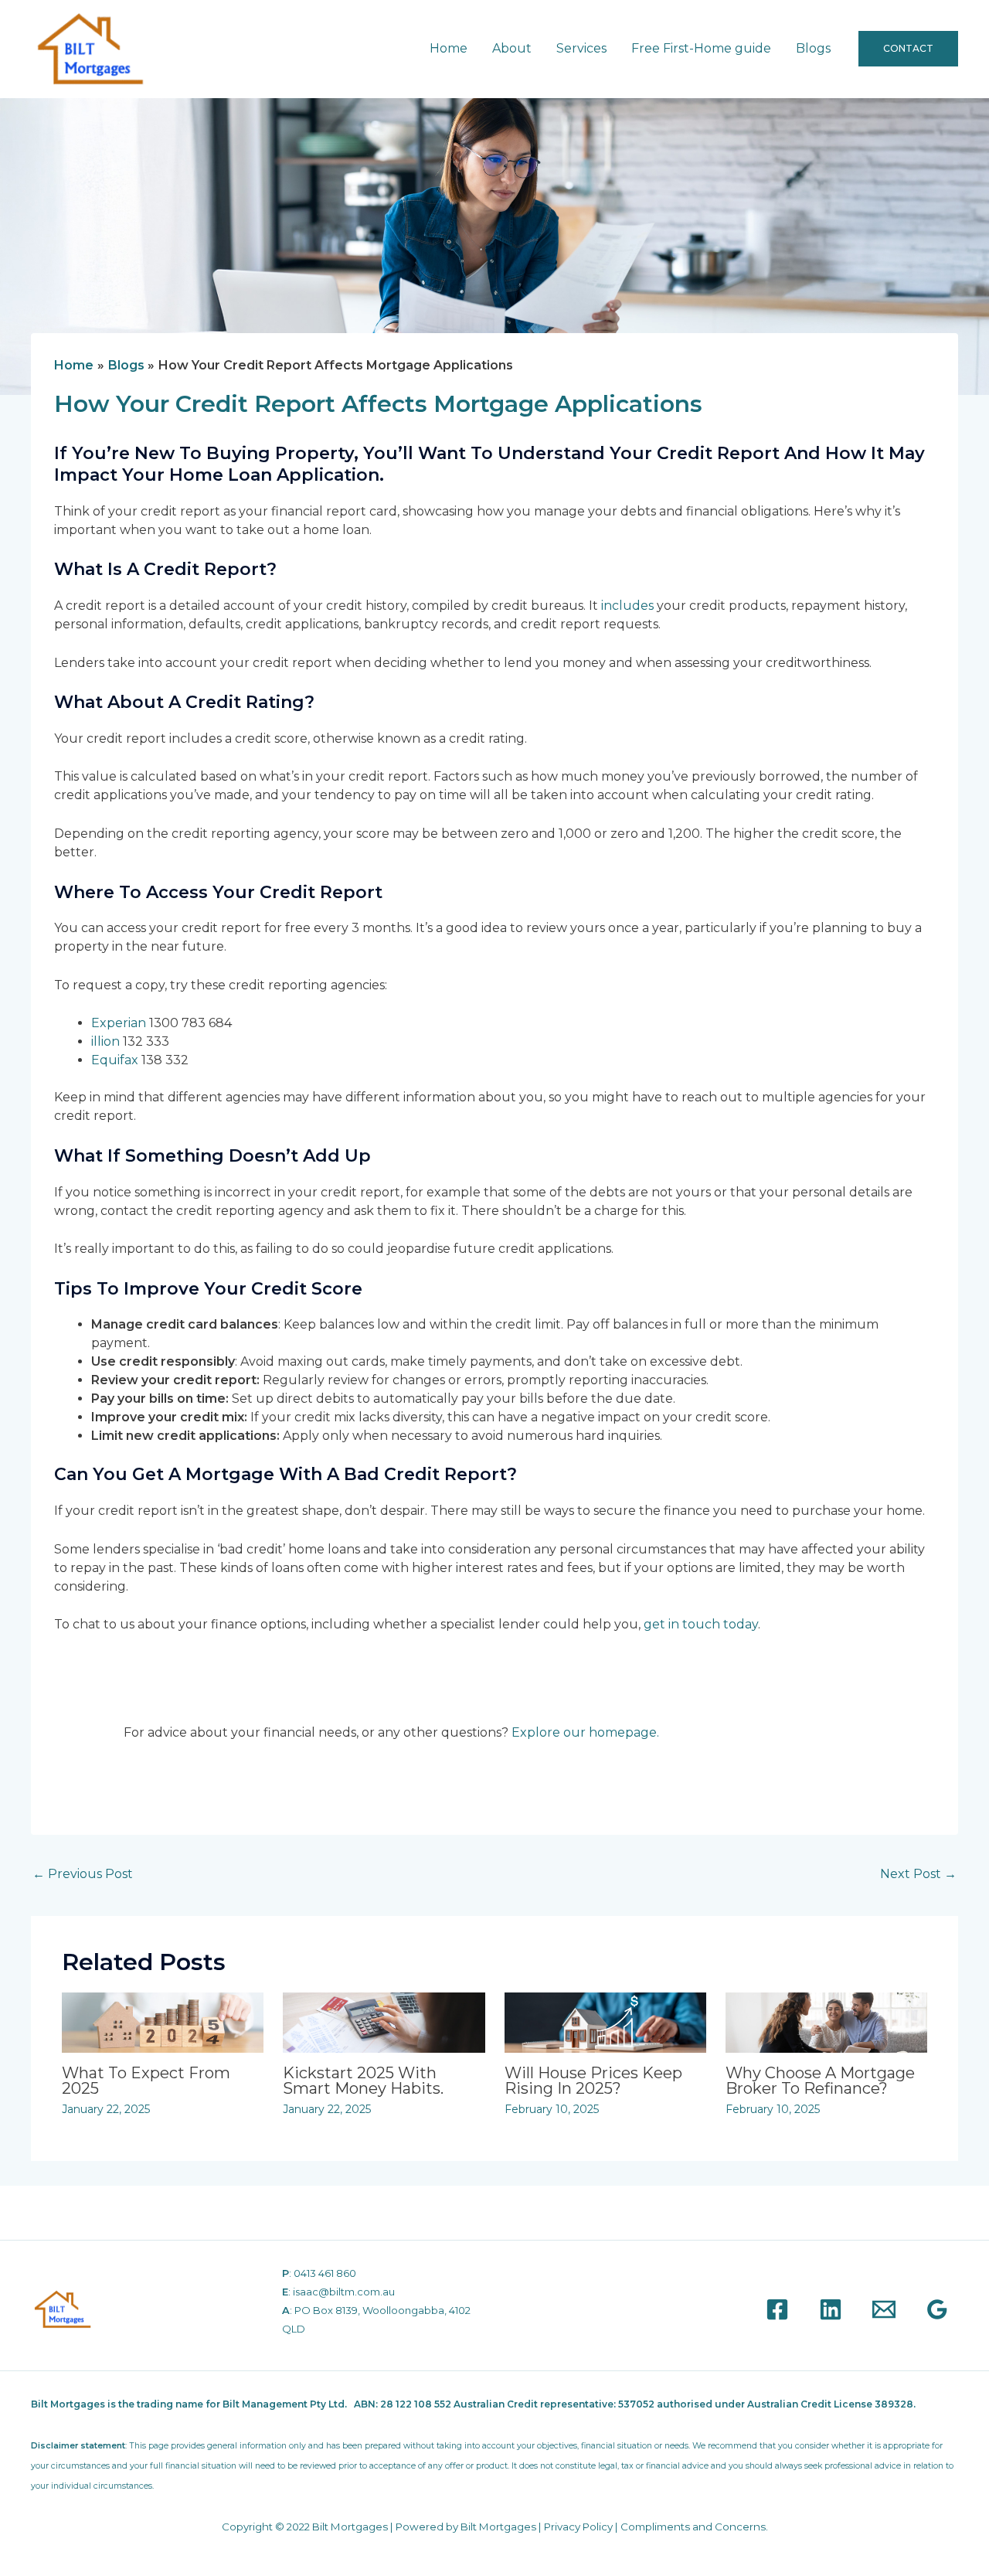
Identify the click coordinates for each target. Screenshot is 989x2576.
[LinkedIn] (831, 2309)
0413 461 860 (325, 2273)
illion (105, 1041)
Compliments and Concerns (693, 2527)
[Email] (884, 2309)
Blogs (813, 48)
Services (581, 48)
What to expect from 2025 (146, 2081)
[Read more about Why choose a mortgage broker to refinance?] (826, 2021)
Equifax (115, 1060)
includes (627, 606)
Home (449, 48)
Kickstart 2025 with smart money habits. (363, 2081)
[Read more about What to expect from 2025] (163, 2021)
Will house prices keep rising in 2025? (593, 2081)
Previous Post (83, 1874)
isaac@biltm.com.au (344, 2292)
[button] (908, 49)
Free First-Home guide (701, 48)
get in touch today (701, 1624)
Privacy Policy (578, 2527)
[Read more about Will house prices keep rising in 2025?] (605, 2021)
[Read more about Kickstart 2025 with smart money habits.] (384, 2021)
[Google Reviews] (937, 2309)
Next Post (918, 1874)
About (512, 48)
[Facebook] (777, 2309)
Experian (119, 1023)
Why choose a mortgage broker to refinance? (820, 2081)
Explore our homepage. (585, 1732)
